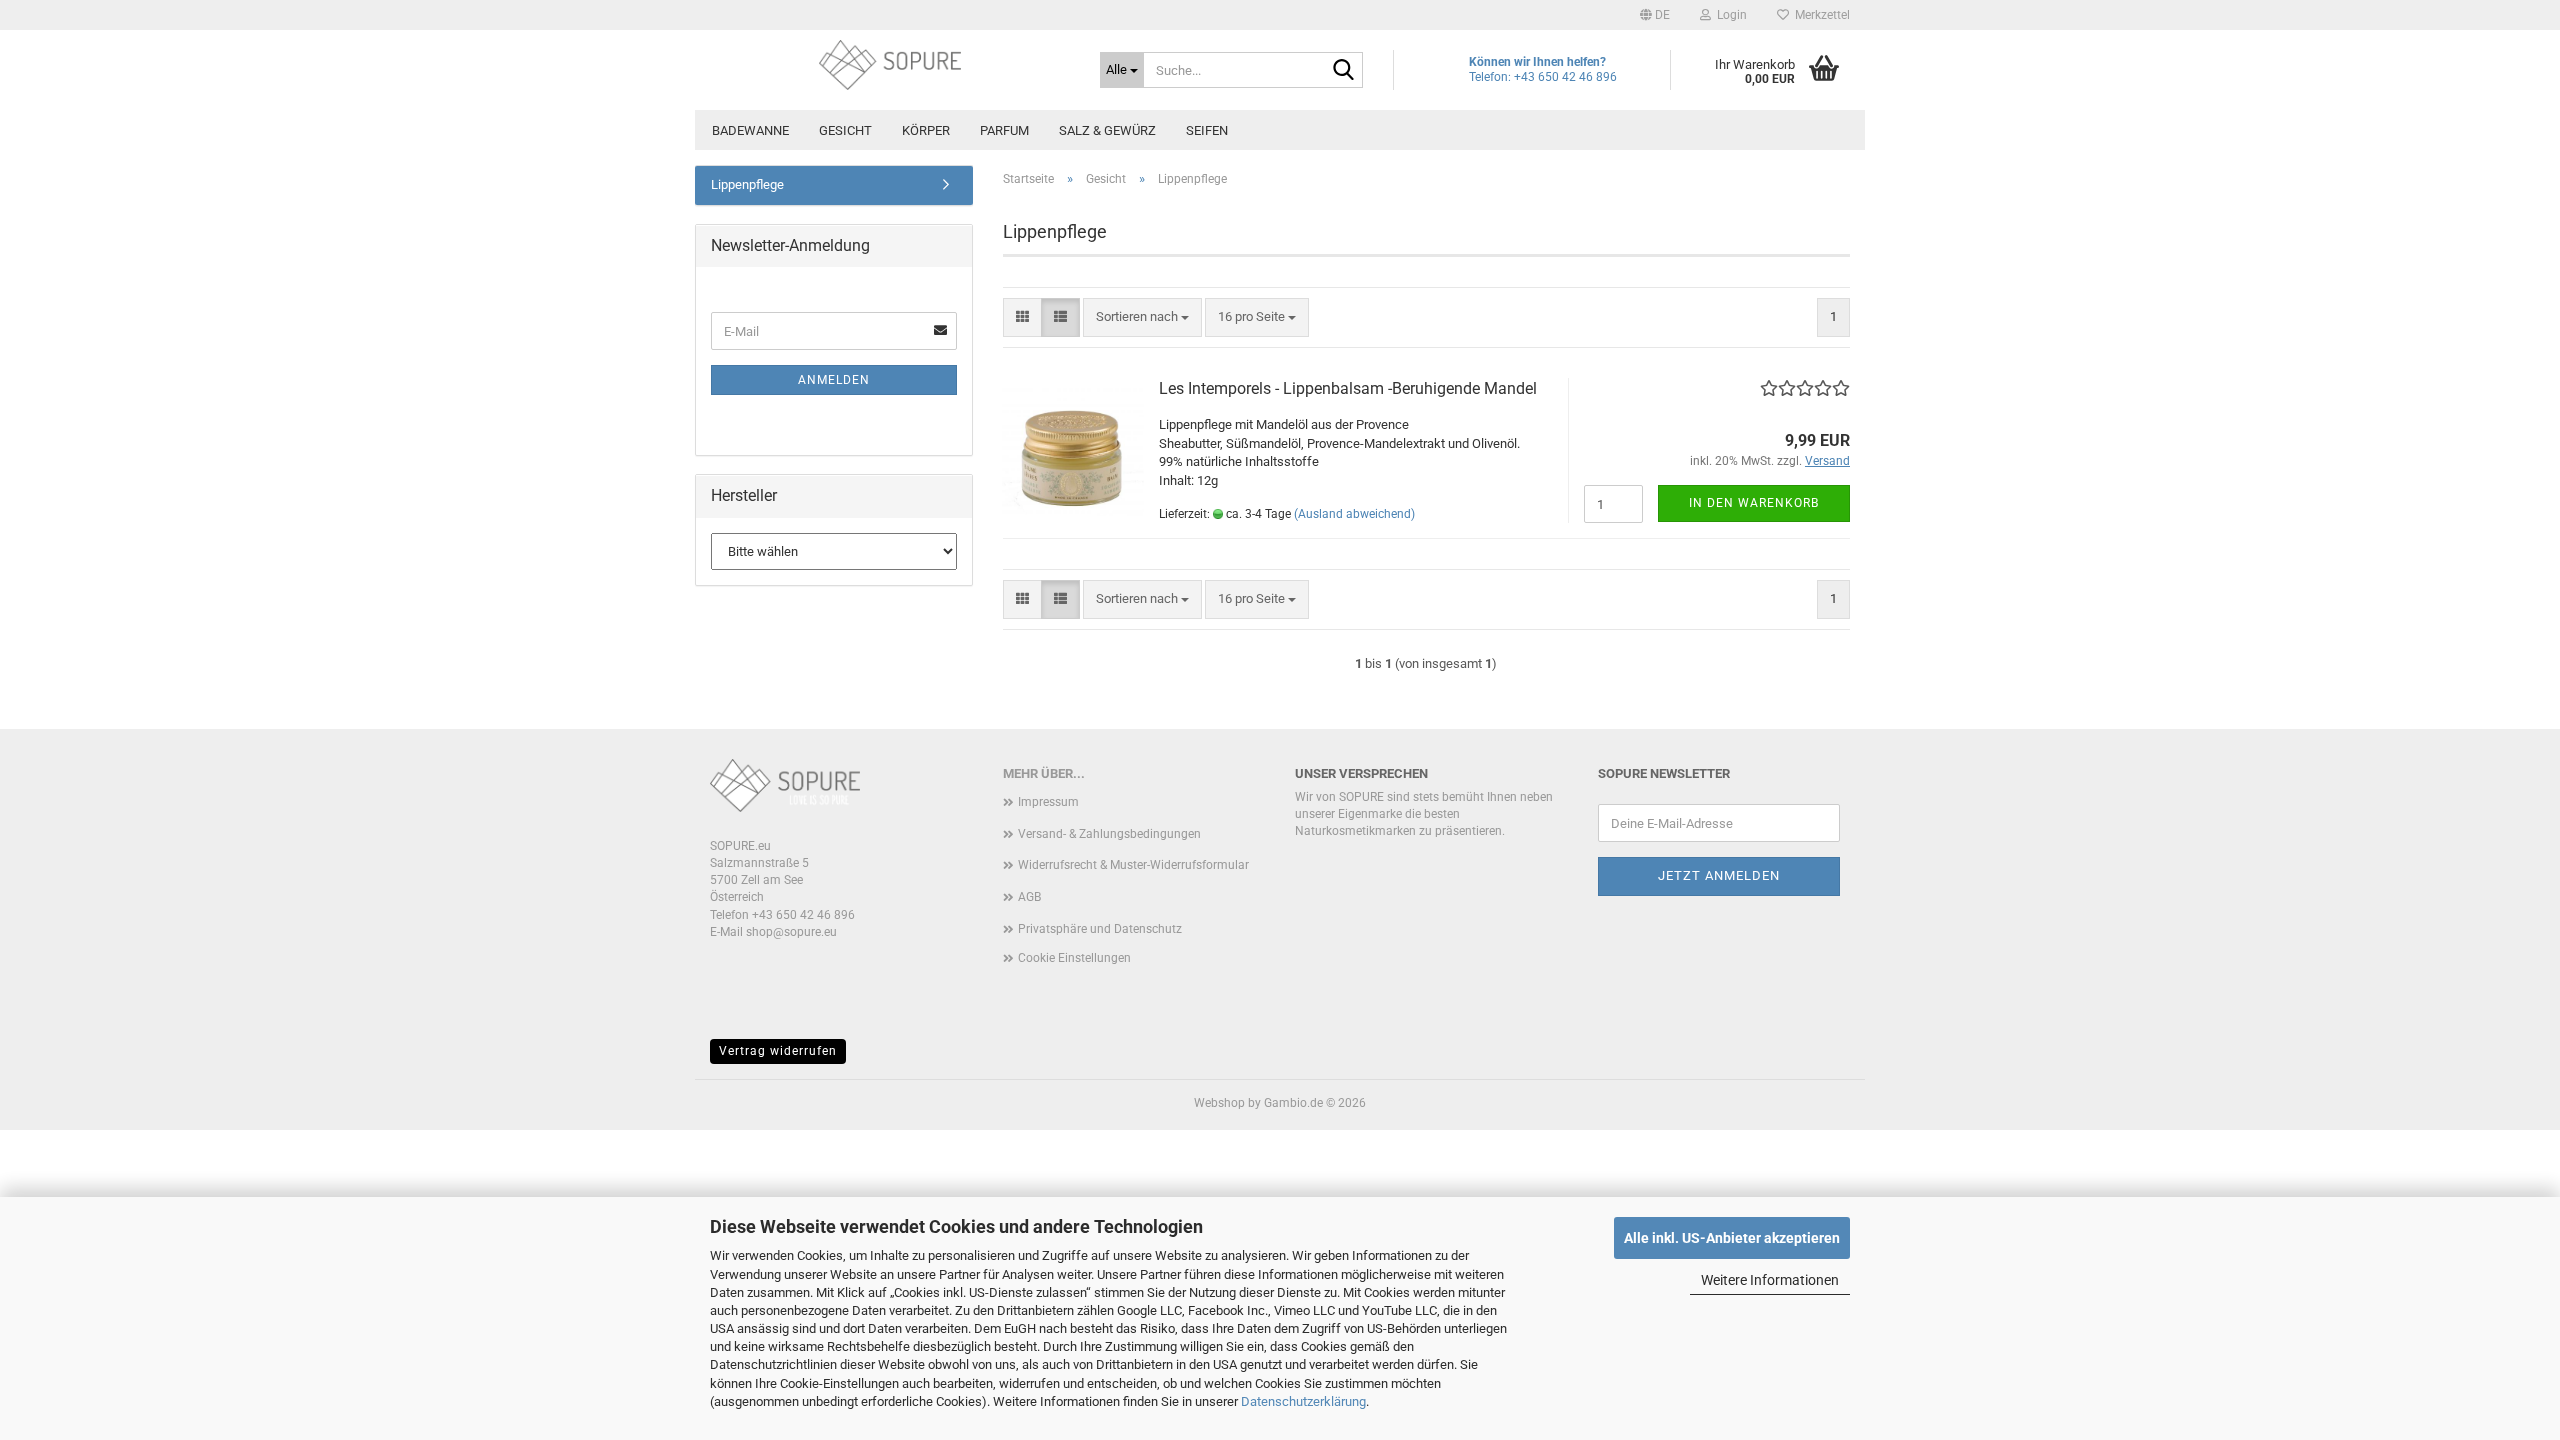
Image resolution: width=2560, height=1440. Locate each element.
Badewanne (750, 130)
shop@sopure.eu (791, 932)
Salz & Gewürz (1107, 130)
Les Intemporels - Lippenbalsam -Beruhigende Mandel (1348, 388)
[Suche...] (1344, 71)
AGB (1029, 897)
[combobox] (1142, 317)
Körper (926, 130)
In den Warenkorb (1754, 503)
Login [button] (1729, 15)
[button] (1655, 15)
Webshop (1219, 1103)
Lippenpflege (747, 184)
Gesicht (845, 130)
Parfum (1004, 130)
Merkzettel (1819, 15)
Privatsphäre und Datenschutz (1100, 929)
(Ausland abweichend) (1354, 514)
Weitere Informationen (1770, 1280)
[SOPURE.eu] (890, 65)
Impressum (1048, 802)
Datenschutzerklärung (1303, 1401)
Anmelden (834, 380)
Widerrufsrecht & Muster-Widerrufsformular (1133, 865)
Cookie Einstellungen (1074, 958)
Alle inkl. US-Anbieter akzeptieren (1732, 1238)
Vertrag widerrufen (778, 1051)
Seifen (1207, 130)
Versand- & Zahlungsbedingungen (1109, 834)
